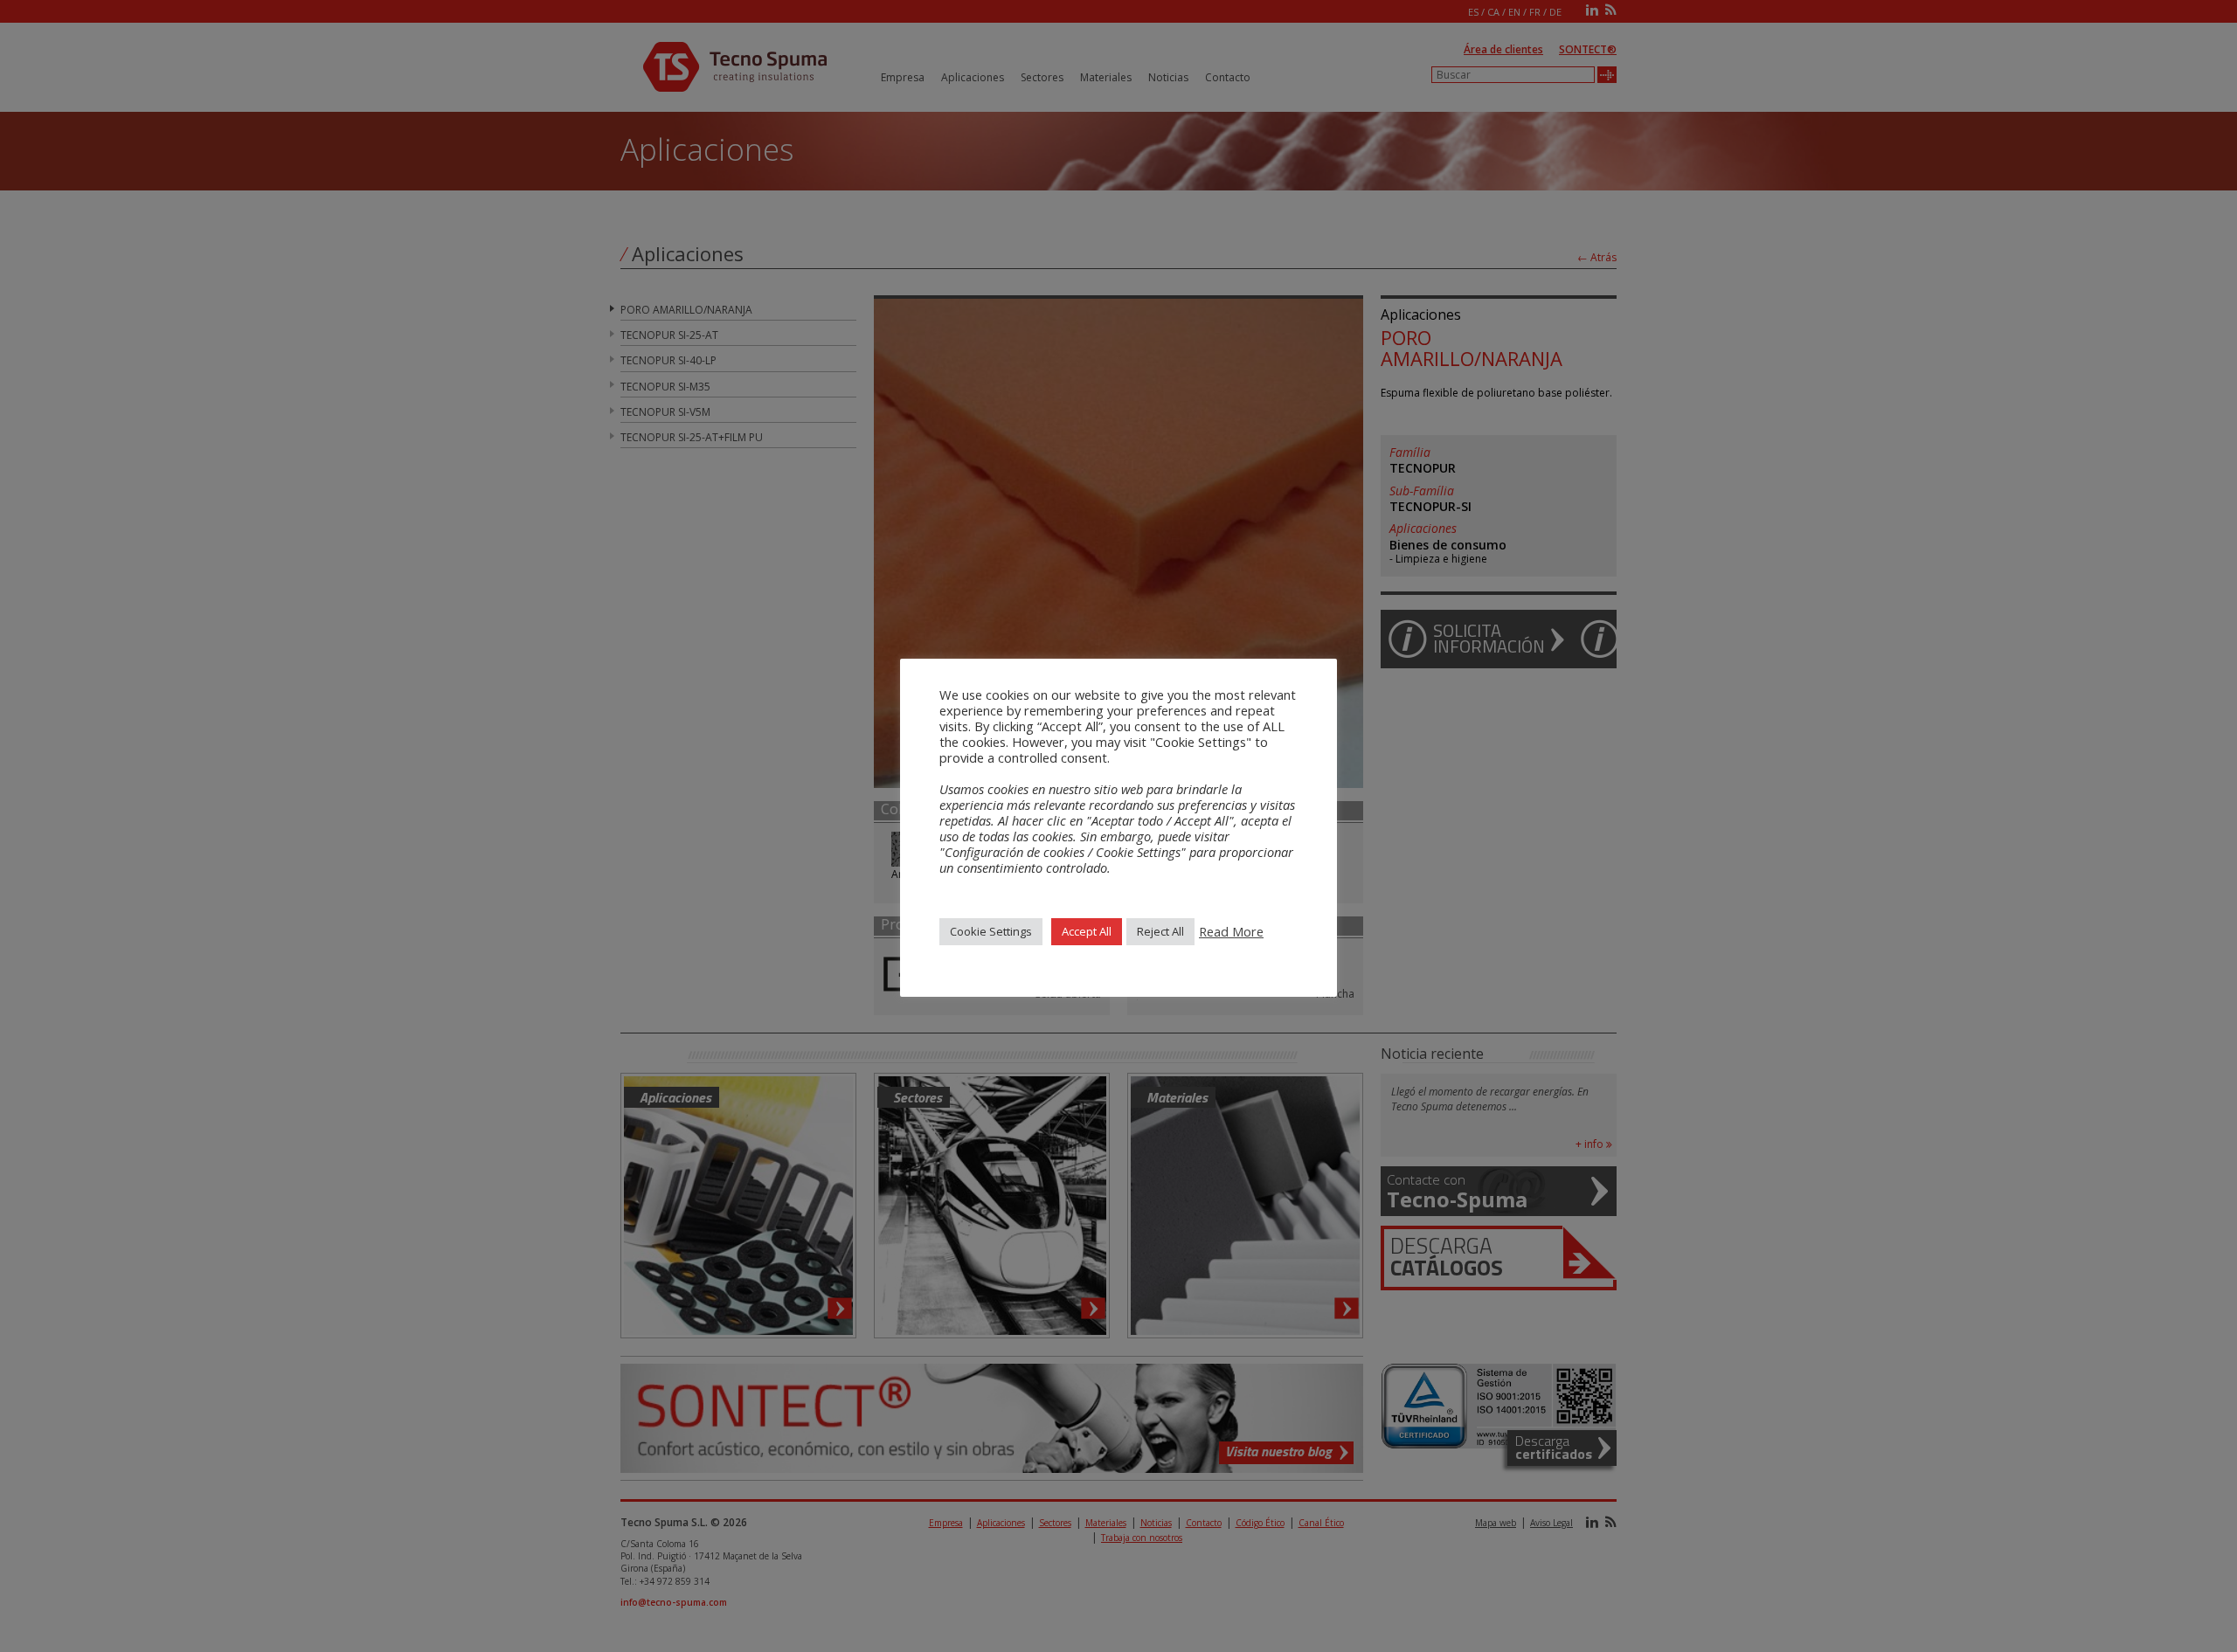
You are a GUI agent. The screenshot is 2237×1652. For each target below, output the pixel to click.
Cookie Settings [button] (991, 931)
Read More (1231, 931)
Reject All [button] (1160, 931)
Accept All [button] (1087, 931)
